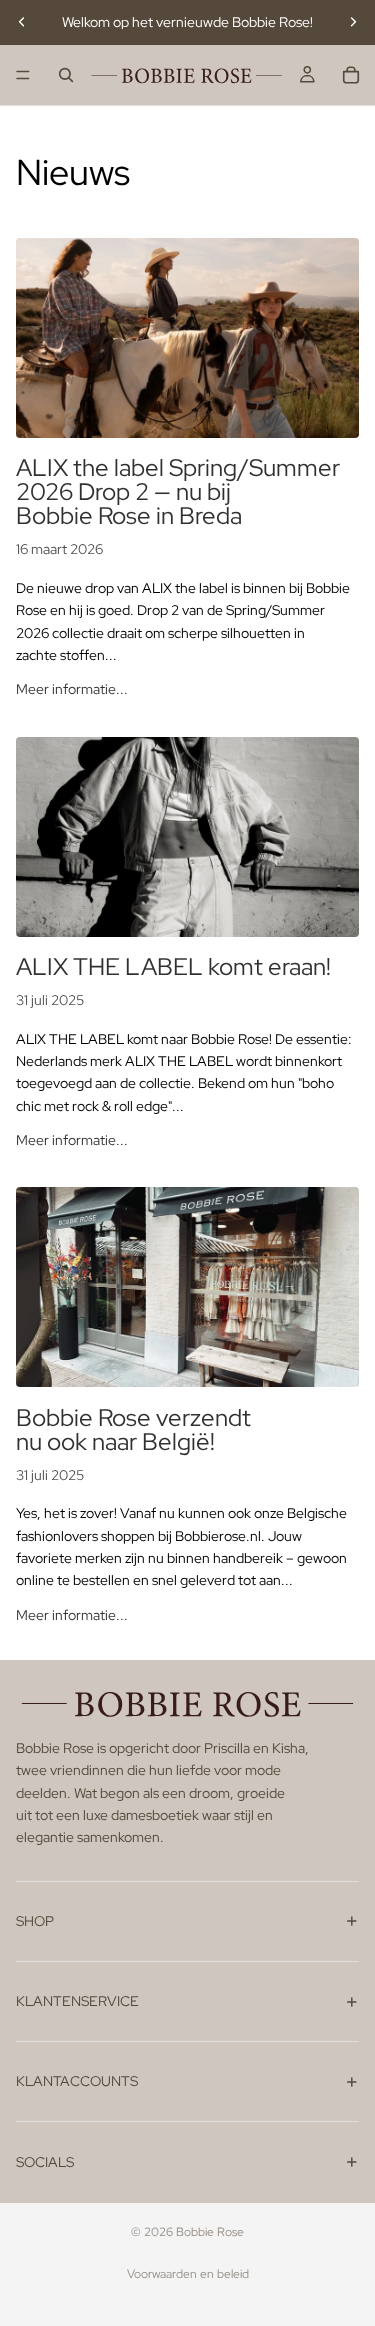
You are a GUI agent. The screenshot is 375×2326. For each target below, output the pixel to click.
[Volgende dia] (353, 22)
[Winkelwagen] (351, 75)
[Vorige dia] (22, 22)
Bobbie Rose (210, 2232)
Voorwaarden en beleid (188, 2274)
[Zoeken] (66, 75)
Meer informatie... (72, 689)
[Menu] (23, 75)
